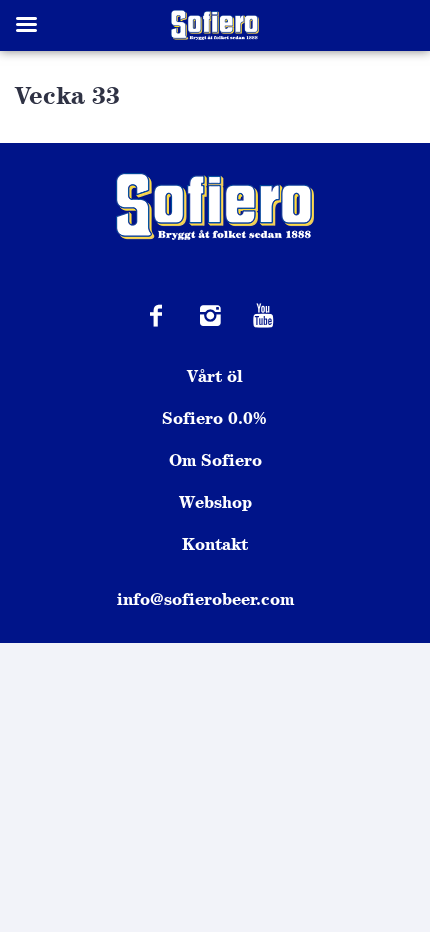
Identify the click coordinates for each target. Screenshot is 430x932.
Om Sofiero (215, 460)
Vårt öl (215, 376)
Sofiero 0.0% (215, 418)
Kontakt (215, 544)
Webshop (215, 502)
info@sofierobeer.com (205, 599)
